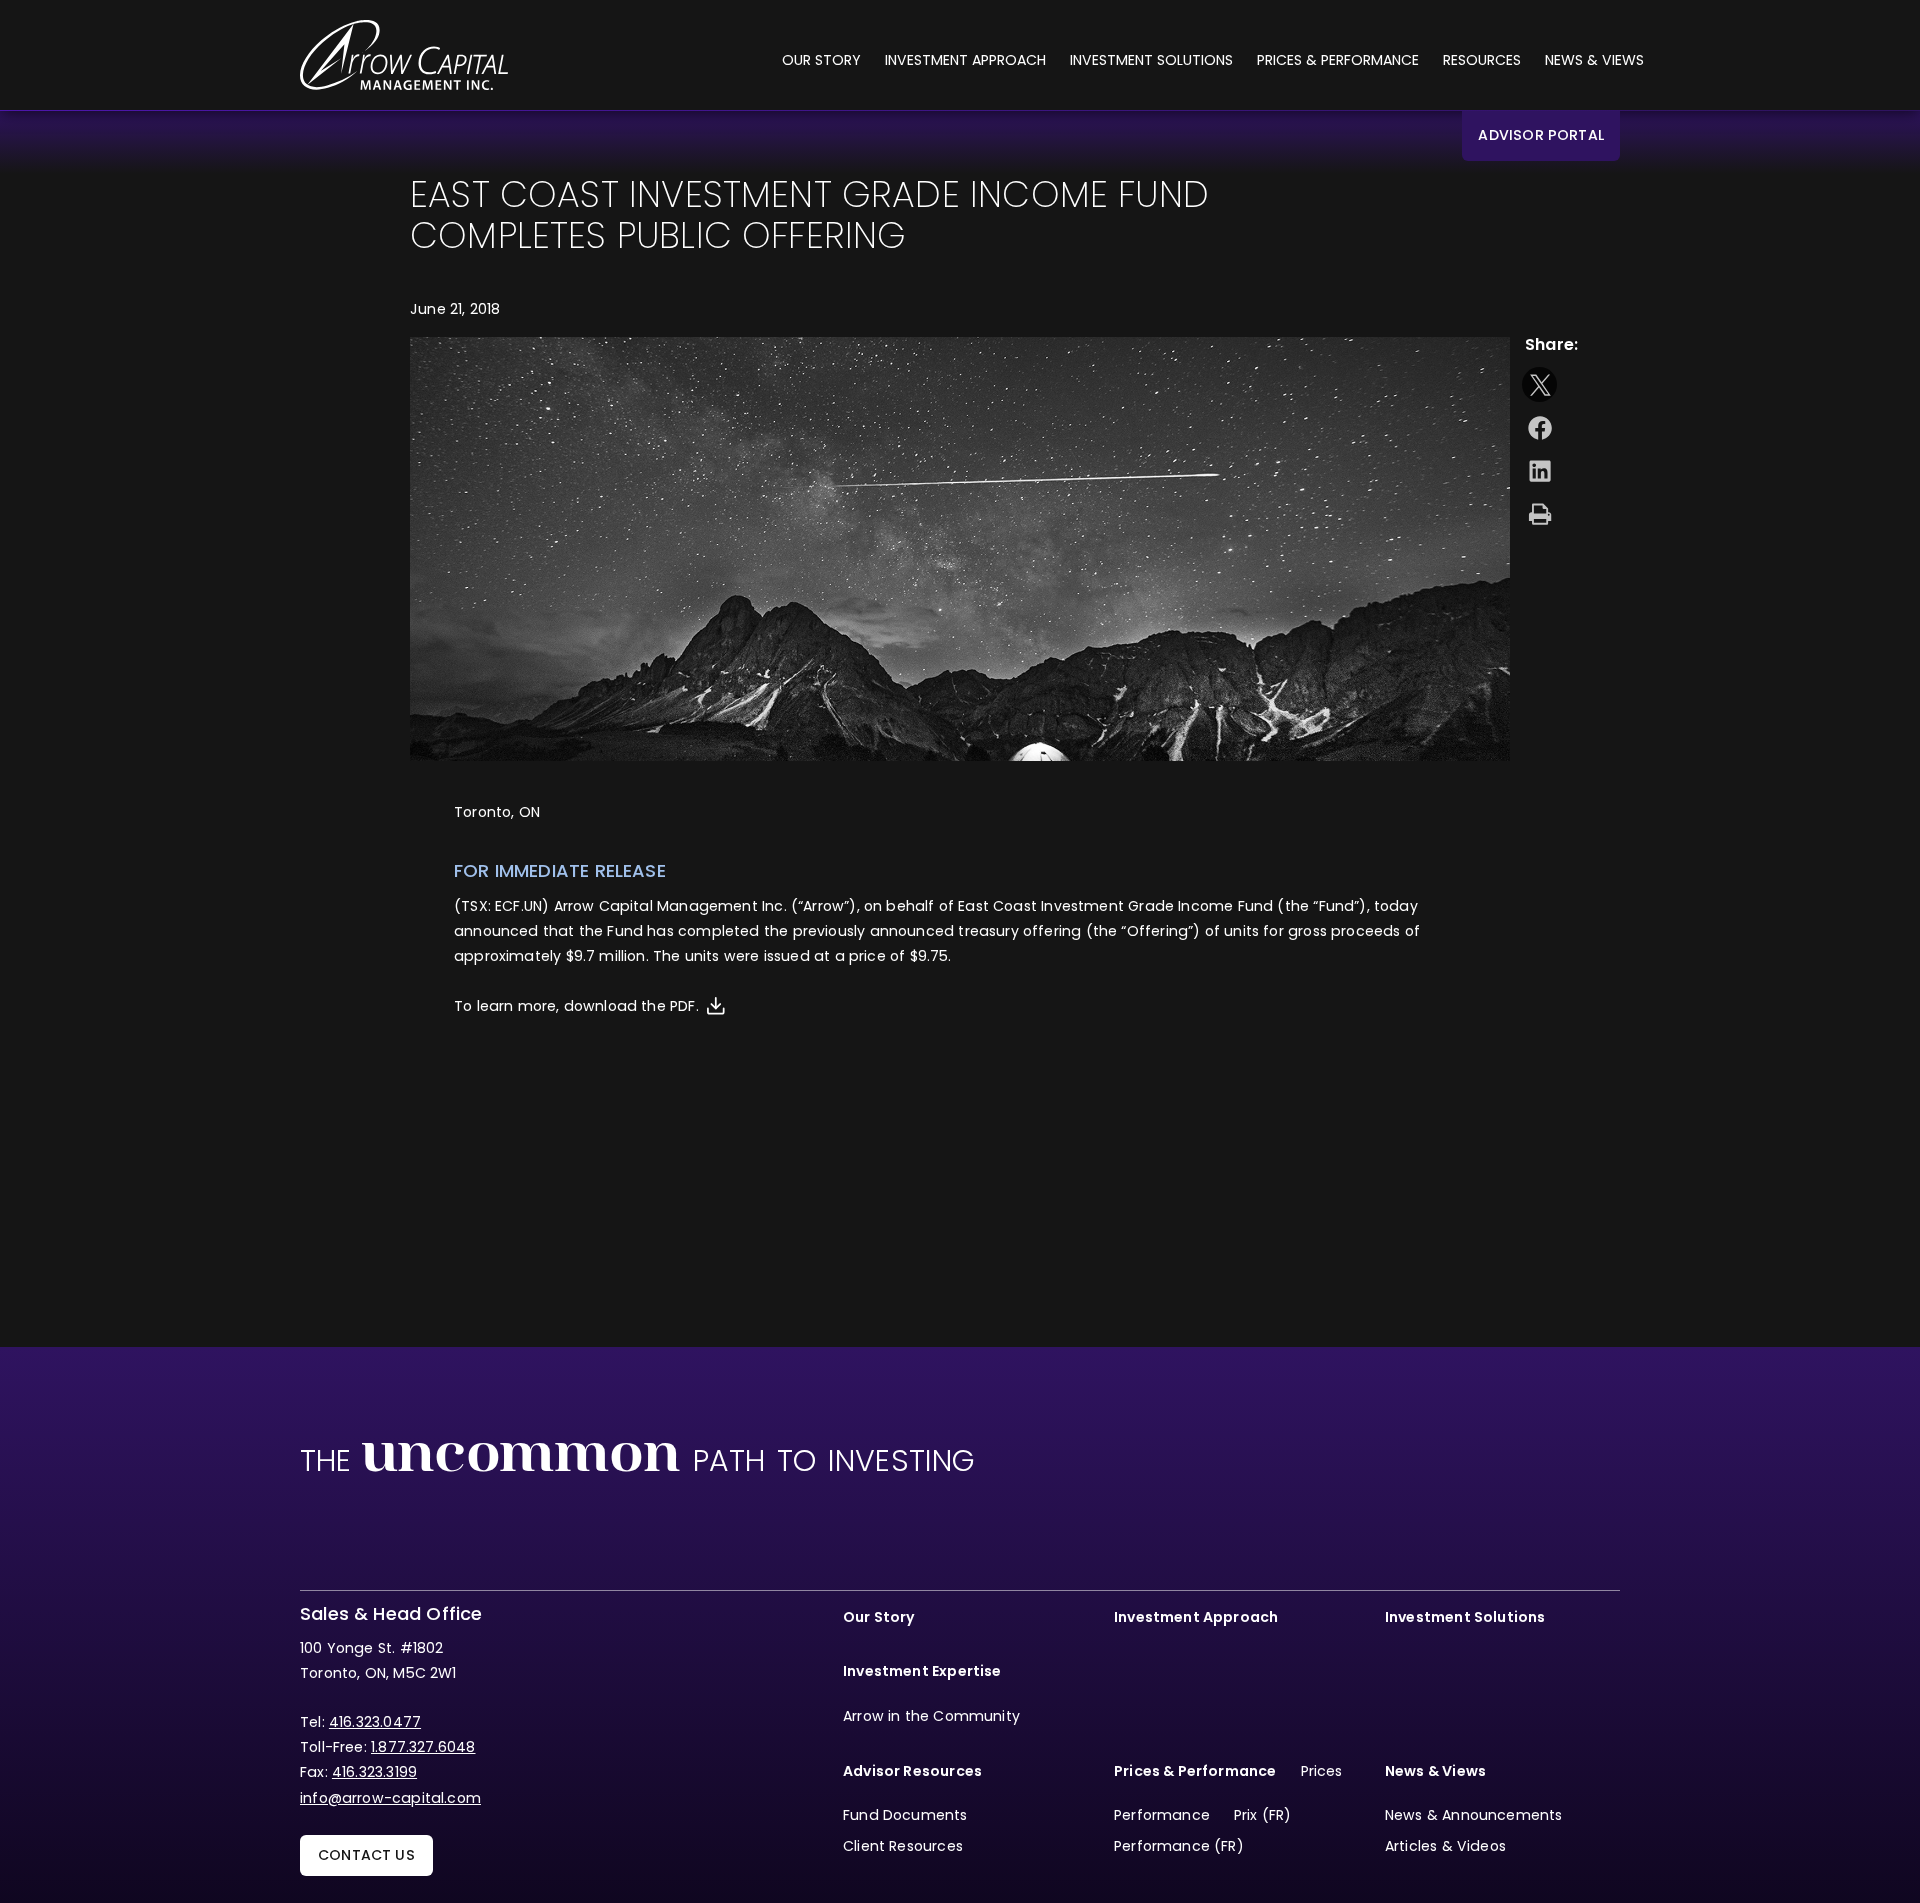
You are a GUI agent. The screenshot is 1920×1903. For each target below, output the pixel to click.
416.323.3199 (374, 1772)
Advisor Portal (1541, 135)
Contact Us (366, 1855)
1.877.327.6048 (423, 1747)
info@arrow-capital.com (390, 1798)
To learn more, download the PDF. (576, 1006)
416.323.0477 (375, 1722)
